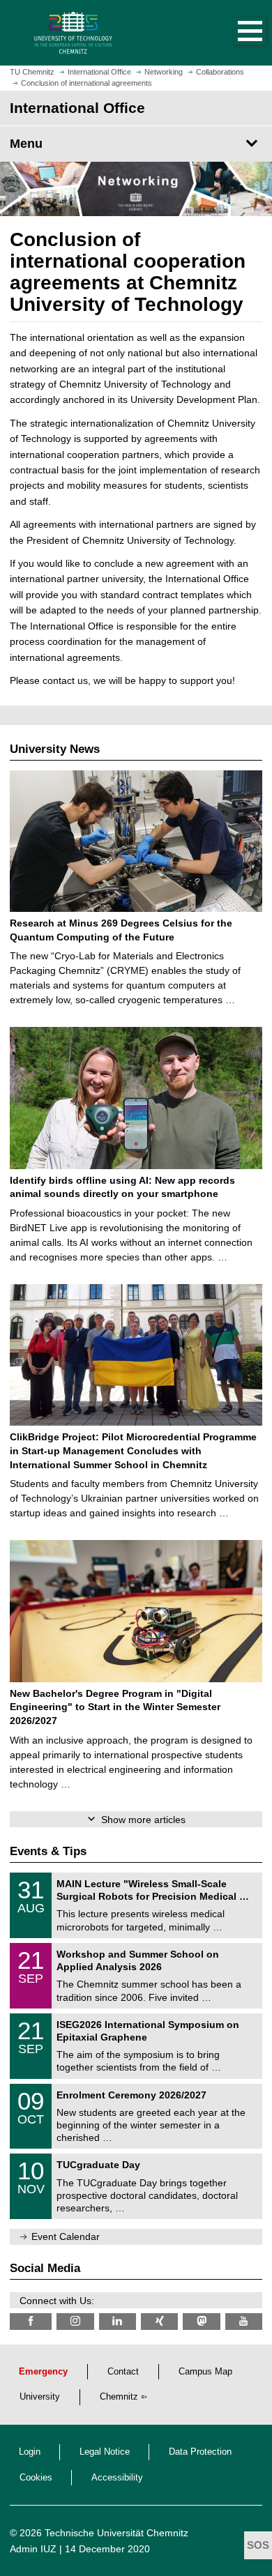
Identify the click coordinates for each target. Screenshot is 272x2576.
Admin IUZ (33, 2549)
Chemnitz (119, 2397)
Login (30, 2452)
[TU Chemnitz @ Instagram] (75, 2321)
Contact (123, 2372)
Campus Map (205, 2372)
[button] (236, 33)
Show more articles (143, 1820)
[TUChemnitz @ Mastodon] (201, 2321)
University (40, 2397)
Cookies (36, 2478)
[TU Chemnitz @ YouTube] (244, 2321)
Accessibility (117, 2478)
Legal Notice (105, 2452)
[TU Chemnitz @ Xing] (159, 2321)
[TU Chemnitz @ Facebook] (31, 2321)
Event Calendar (66, 2236)
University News (55, 749)
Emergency (43, 2372)
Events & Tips (48, 1851)
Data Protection (200, 2452)
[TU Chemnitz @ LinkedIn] (118, 2321)
